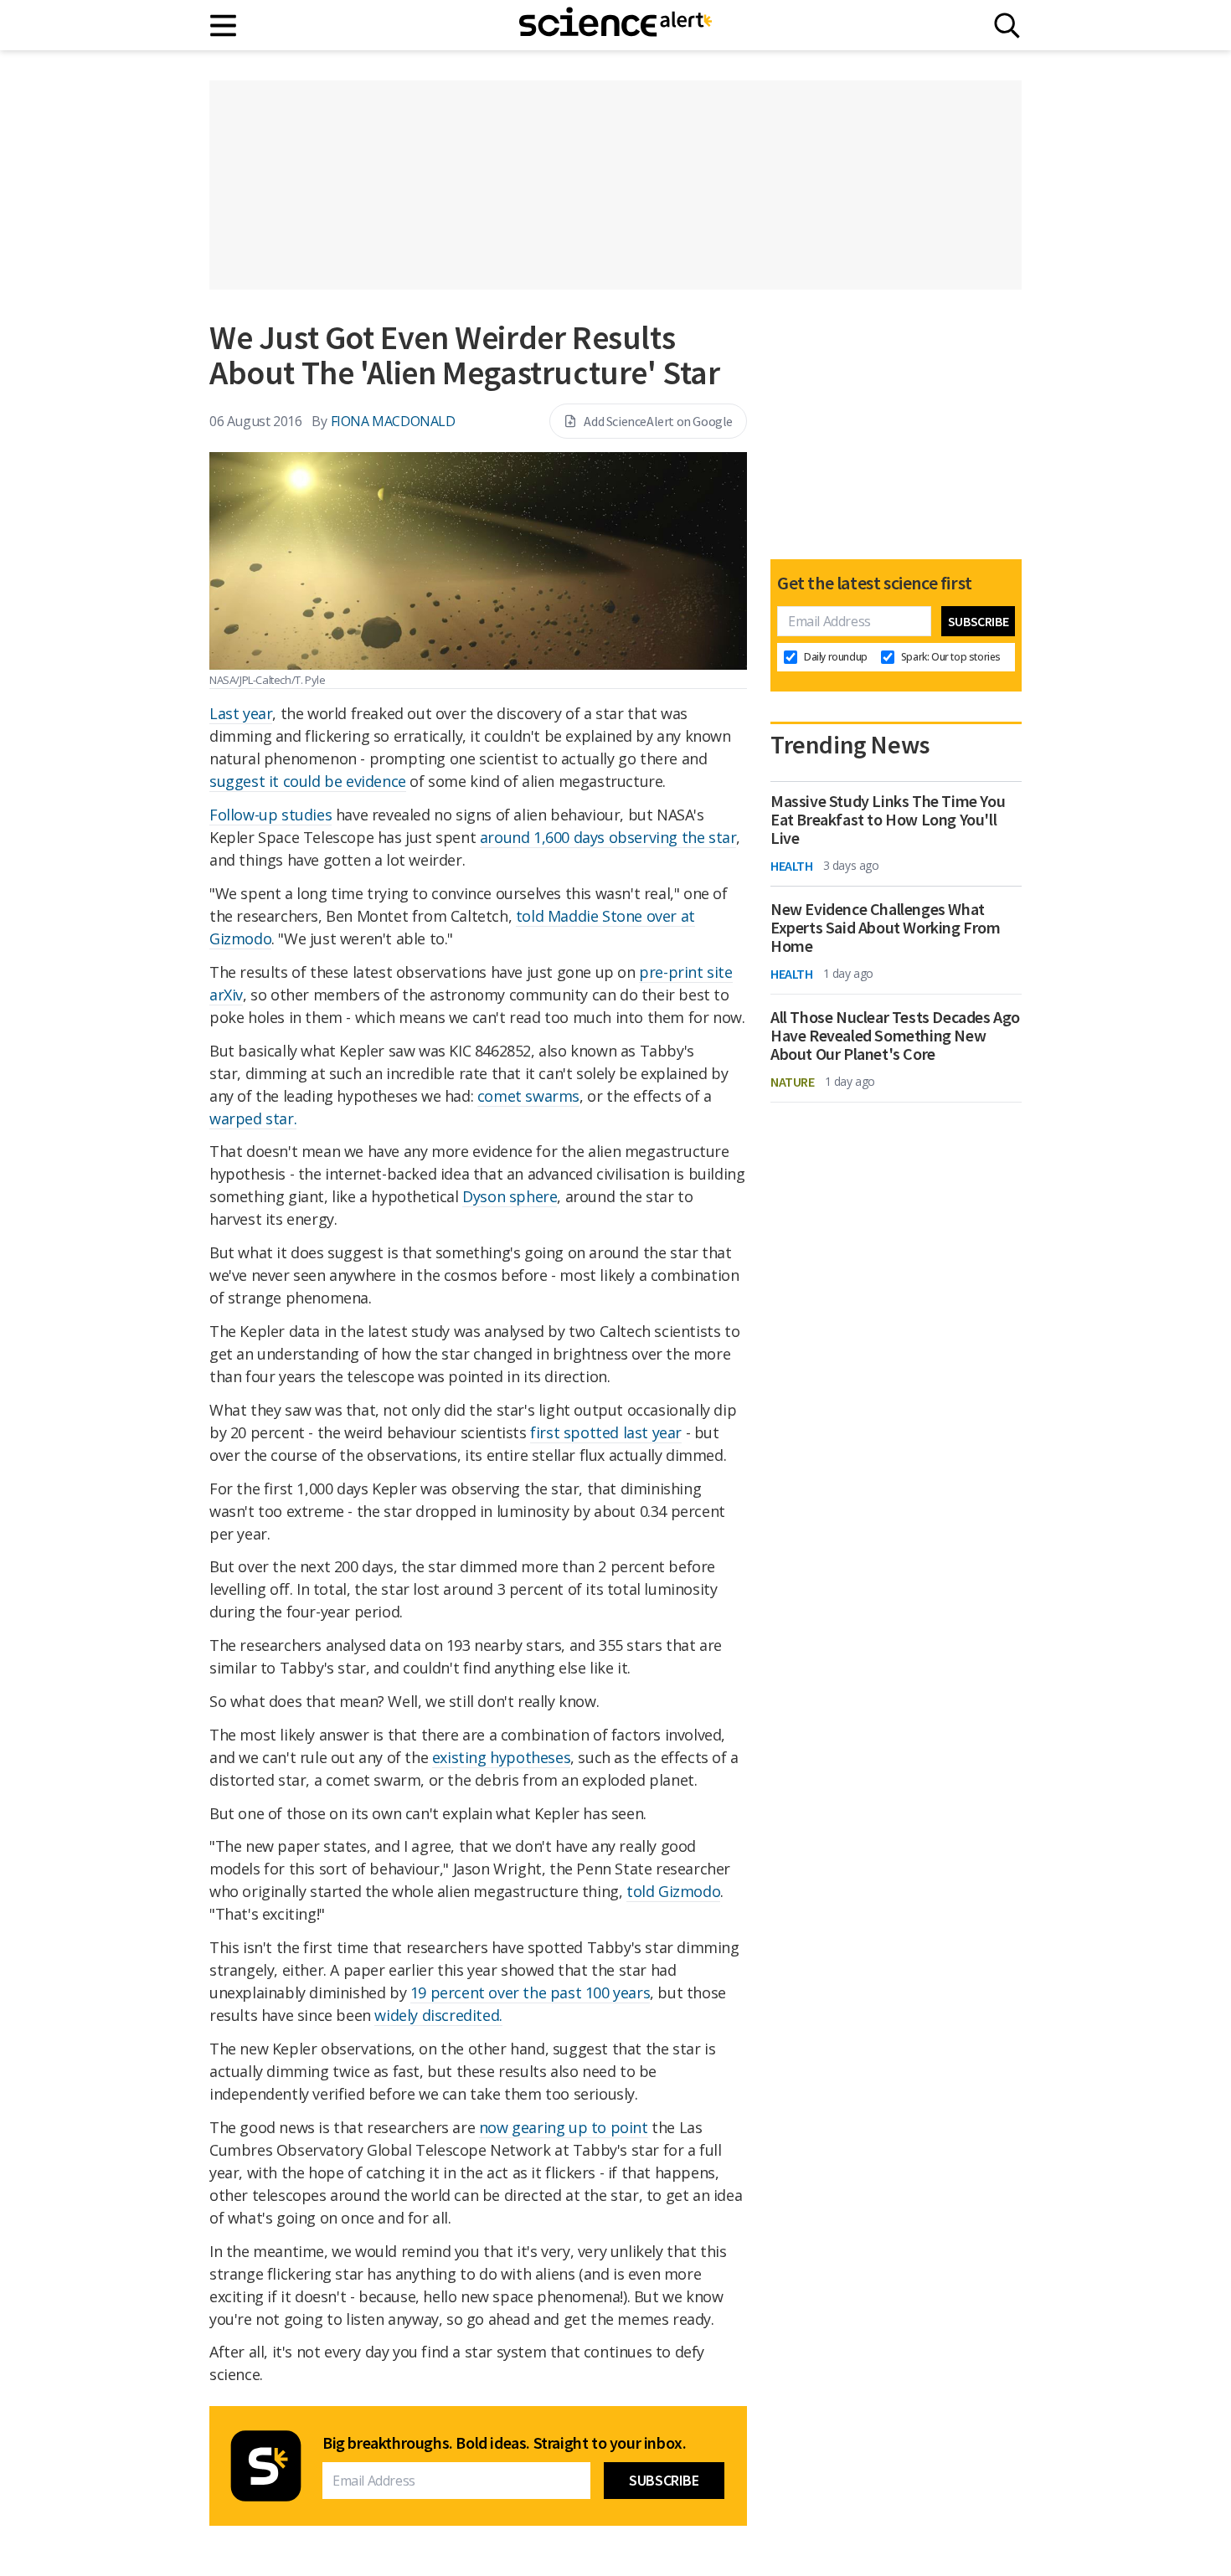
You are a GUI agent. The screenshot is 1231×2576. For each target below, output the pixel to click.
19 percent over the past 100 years (530, 1992)
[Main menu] (224, 26)
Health (792, 866)
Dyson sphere (510, 1196)
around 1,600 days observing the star (608, 837)
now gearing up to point (564, 2127)
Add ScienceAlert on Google (658, 421)
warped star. (253, 1118)
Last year (241, 713)
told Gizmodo (673, 1891)
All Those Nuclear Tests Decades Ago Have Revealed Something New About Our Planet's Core (895, 1036)
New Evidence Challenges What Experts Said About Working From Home (886, 928)
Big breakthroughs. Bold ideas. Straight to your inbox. (504, 2443)
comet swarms (528, 1096)
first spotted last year (606, 1432)
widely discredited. (438, 2015)
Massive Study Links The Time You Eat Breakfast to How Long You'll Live (888, 820)
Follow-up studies (270, 815)
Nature (793, 1082)
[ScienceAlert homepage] (615, 25)
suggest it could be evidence (308, 781)
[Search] (1007, 26)
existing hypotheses (501, 1757)
